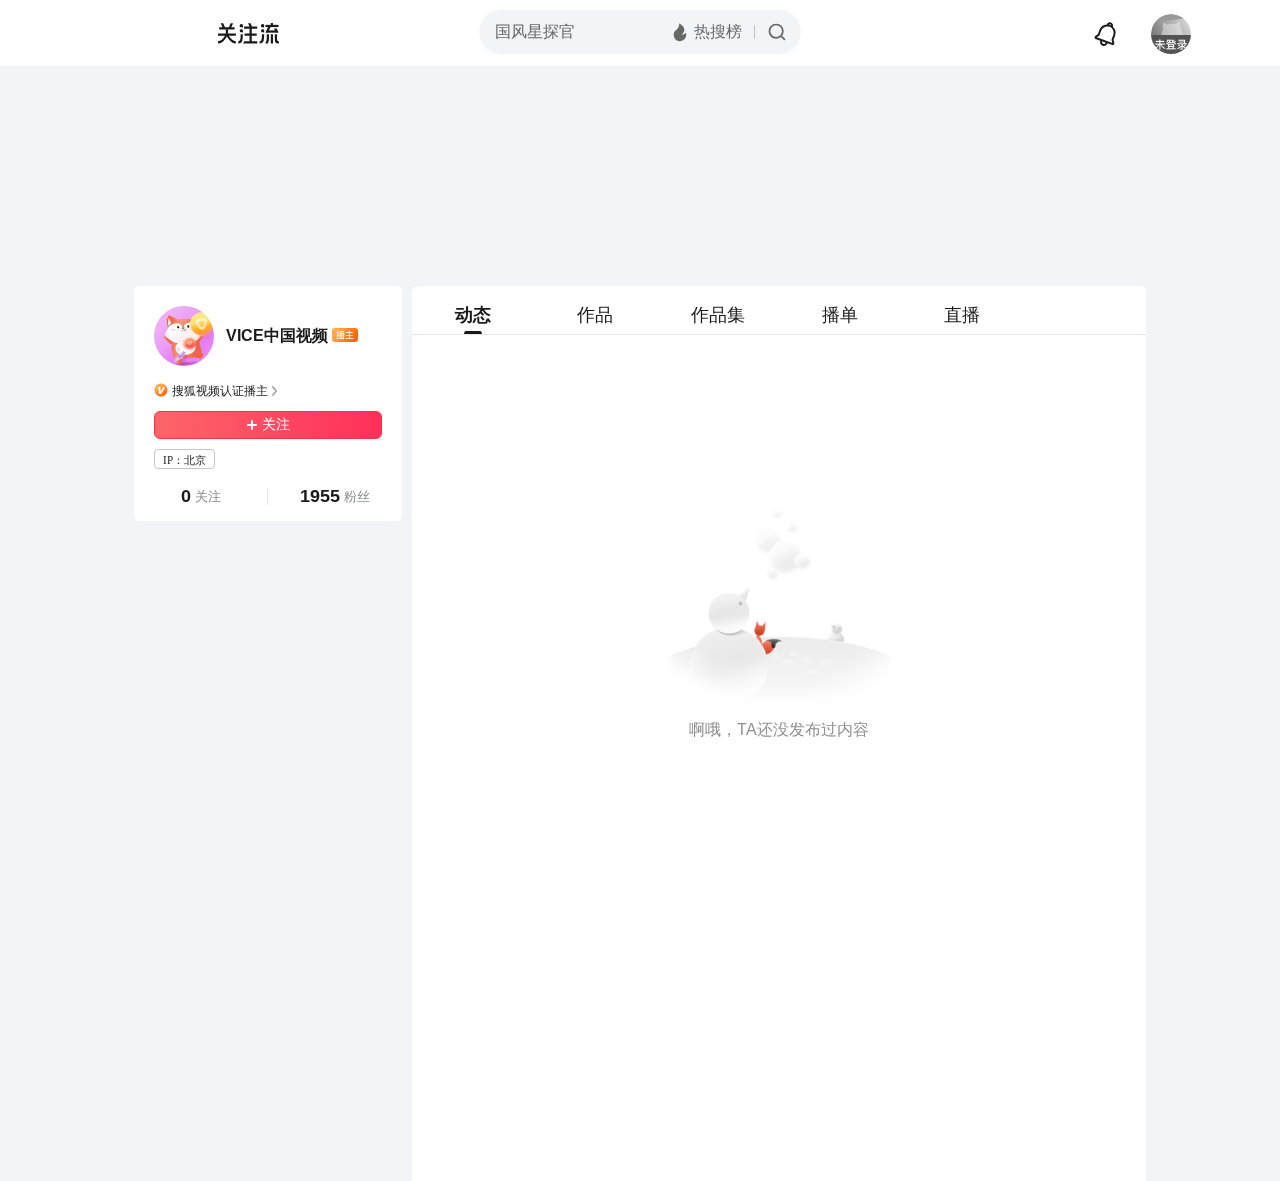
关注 (276, 424)
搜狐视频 (146, 33)
